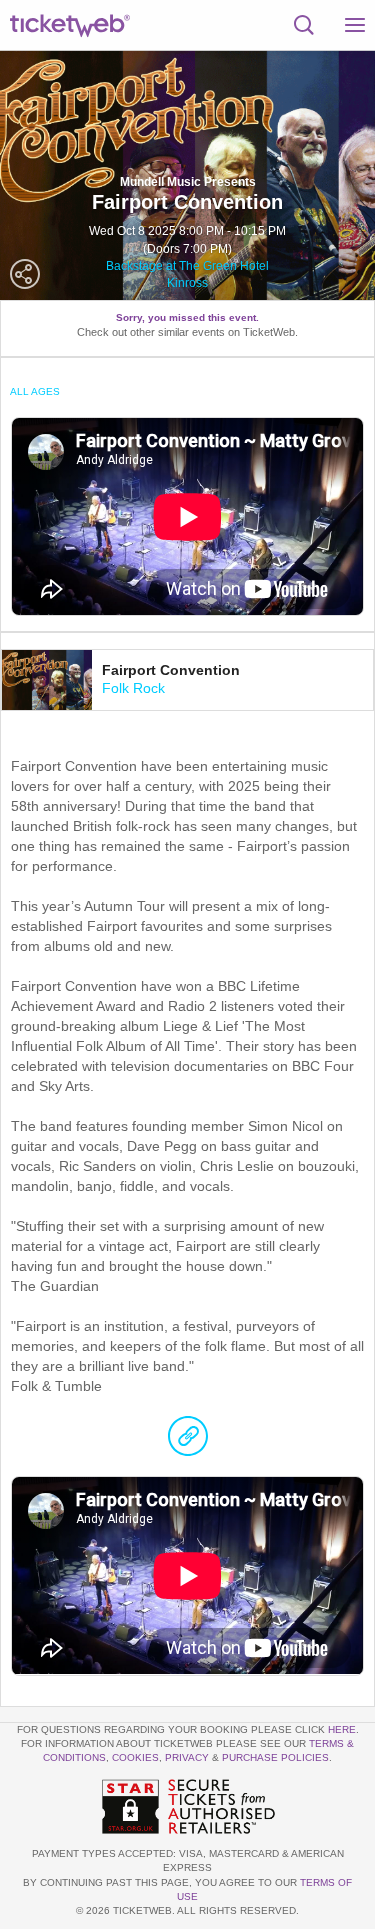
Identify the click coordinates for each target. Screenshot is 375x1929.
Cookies (135, 1757)
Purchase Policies (275, 1757)
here (342, 1729)
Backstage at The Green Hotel (187, 266)
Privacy (187, 1757)
